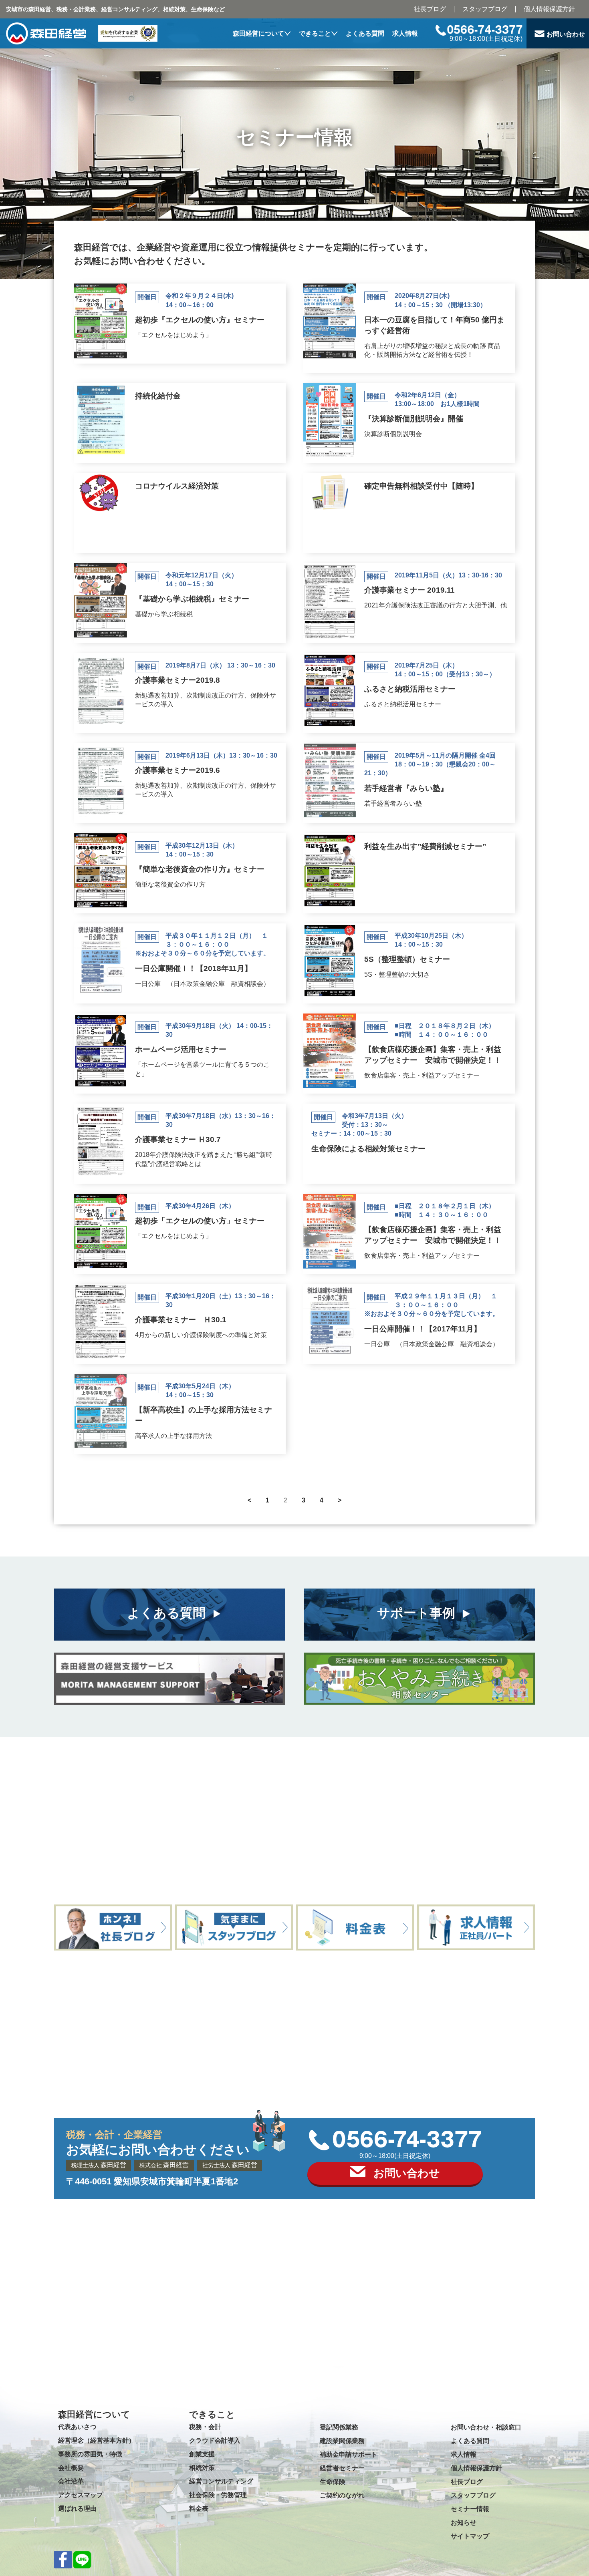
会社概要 (71, 2468)
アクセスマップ (81, 2495)
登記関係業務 (339, 2427)
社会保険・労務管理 (218, 2495)
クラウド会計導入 (215, 2440)
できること (315, 33)
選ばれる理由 (77, 2509)
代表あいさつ (77, 2427)
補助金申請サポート (349, 2454)
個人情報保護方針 (549, 9)
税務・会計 (205, 2427)
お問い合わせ (566, 34)
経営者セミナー (342, 2468)
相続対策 (202, 2468)
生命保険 (333, 2482)
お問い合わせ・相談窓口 (486, 2427)
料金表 (199, 2509)
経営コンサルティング (221, 2481)
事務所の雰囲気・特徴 (90, 2454)
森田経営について (258, 33)
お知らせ (464, 2523)
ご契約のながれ (342, 2495)
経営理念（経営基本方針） (97, 2440)
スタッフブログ (485, 9)
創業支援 (202, 2454)
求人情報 (405, 33)
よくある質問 (365, 33)
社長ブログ (430, 9)
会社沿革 (71, 2481)
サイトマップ (470, 2536)
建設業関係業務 (342, 2441)
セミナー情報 (470, 2509)
